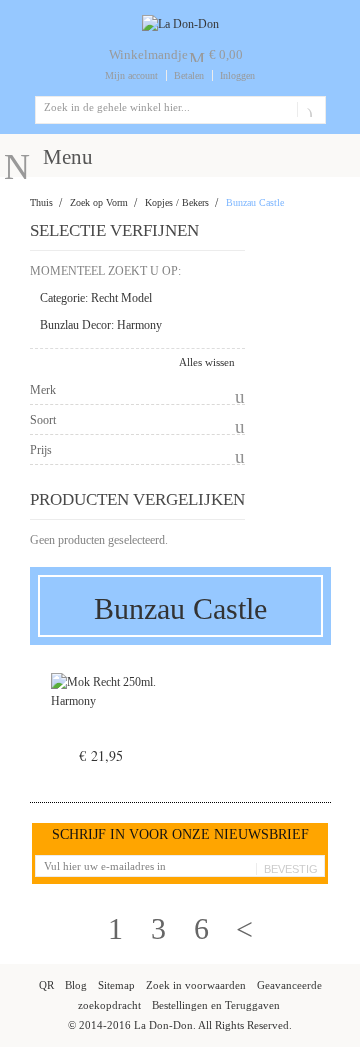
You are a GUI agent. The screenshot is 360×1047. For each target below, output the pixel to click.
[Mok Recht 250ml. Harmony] (105, 716)
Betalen (189, 75)
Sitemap (116, 985)
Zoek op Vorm (99, 202)
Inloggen (237, 75)
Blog (76, 985)
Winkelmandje (148, 54)
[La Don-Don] (180, 24)
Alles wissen (207, 362)
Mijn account (131, 75)
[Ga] (307, 110)
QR (46, 985)
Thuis (41, 202)
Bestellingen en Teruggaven (216, 1005)
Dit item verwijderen (228, 299)
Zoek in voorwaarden (196, 985)
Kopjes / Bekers (177, 202)
